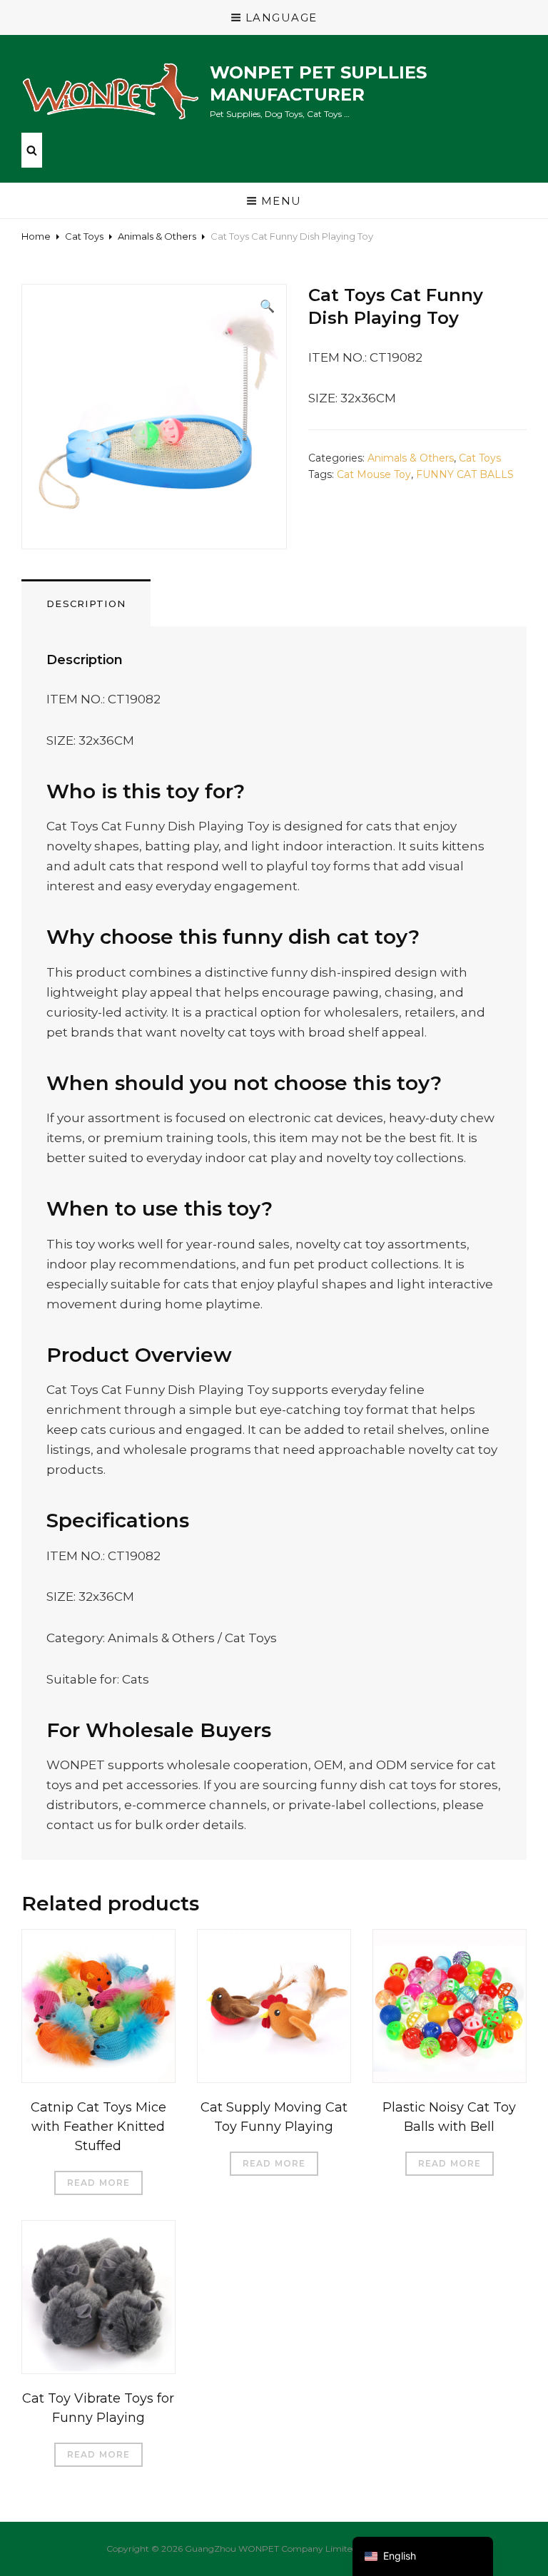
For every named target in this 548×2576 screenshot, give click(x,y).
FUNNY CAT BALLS (465, 474)
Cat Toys (84, 236)
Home (36, 236)
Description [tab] (86, 604)
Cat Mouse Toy (374, 474)
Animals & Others (157, 236)
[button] (267, 306)
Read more (99, 2183)
